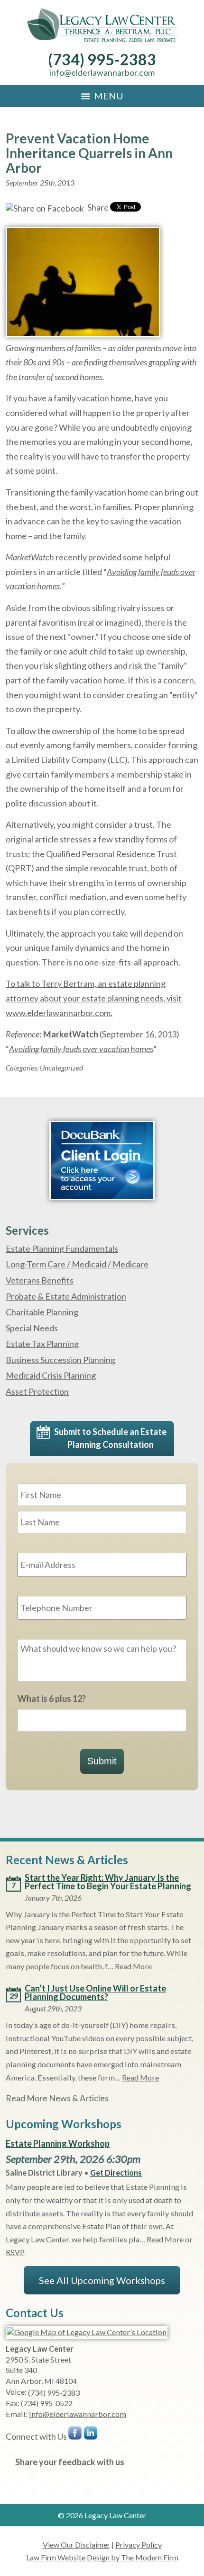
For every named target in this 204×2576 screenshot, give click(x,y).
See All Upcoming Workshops (102, 2280)
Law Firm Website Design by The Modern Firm (102, 2557)
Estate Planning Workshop (58, 2143)
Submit (102, 1761)
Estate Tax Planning (42, 1344)
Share (97, 207)
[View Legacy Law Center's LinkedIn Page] (91, 2435)
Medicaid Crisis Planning (51, 1375)
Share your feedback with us (70, 2462)
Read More (133, 1966)
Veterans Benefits (40, 1280)
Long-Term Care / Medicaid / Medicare (77, 1264)
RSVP (15, 2252)
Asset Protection (37, 1391)
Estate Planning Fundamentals (62, 1248)
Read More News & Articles (57, 2098)
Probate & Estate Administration (66, 1296)
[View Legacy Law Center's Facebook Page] (75, 2435)
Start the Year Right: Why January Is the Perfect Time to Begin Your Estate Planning (108, 1882)
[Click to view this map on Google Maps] (87, 2332)
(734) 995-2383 (102, 59)
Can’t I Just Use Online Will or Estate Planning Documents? (95, 1992)
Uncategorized (61, 1068)
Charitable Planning (42, 1312)
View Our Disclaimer (76, 2545)
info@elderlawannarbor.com (102, 72)
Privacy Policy (139, 2545)
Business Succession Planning (60, 1360)
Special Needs (32, 1328)
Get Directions (116, 2173)
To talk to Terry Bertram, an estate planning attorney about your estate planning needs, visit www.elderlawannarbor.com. (94, 998)
